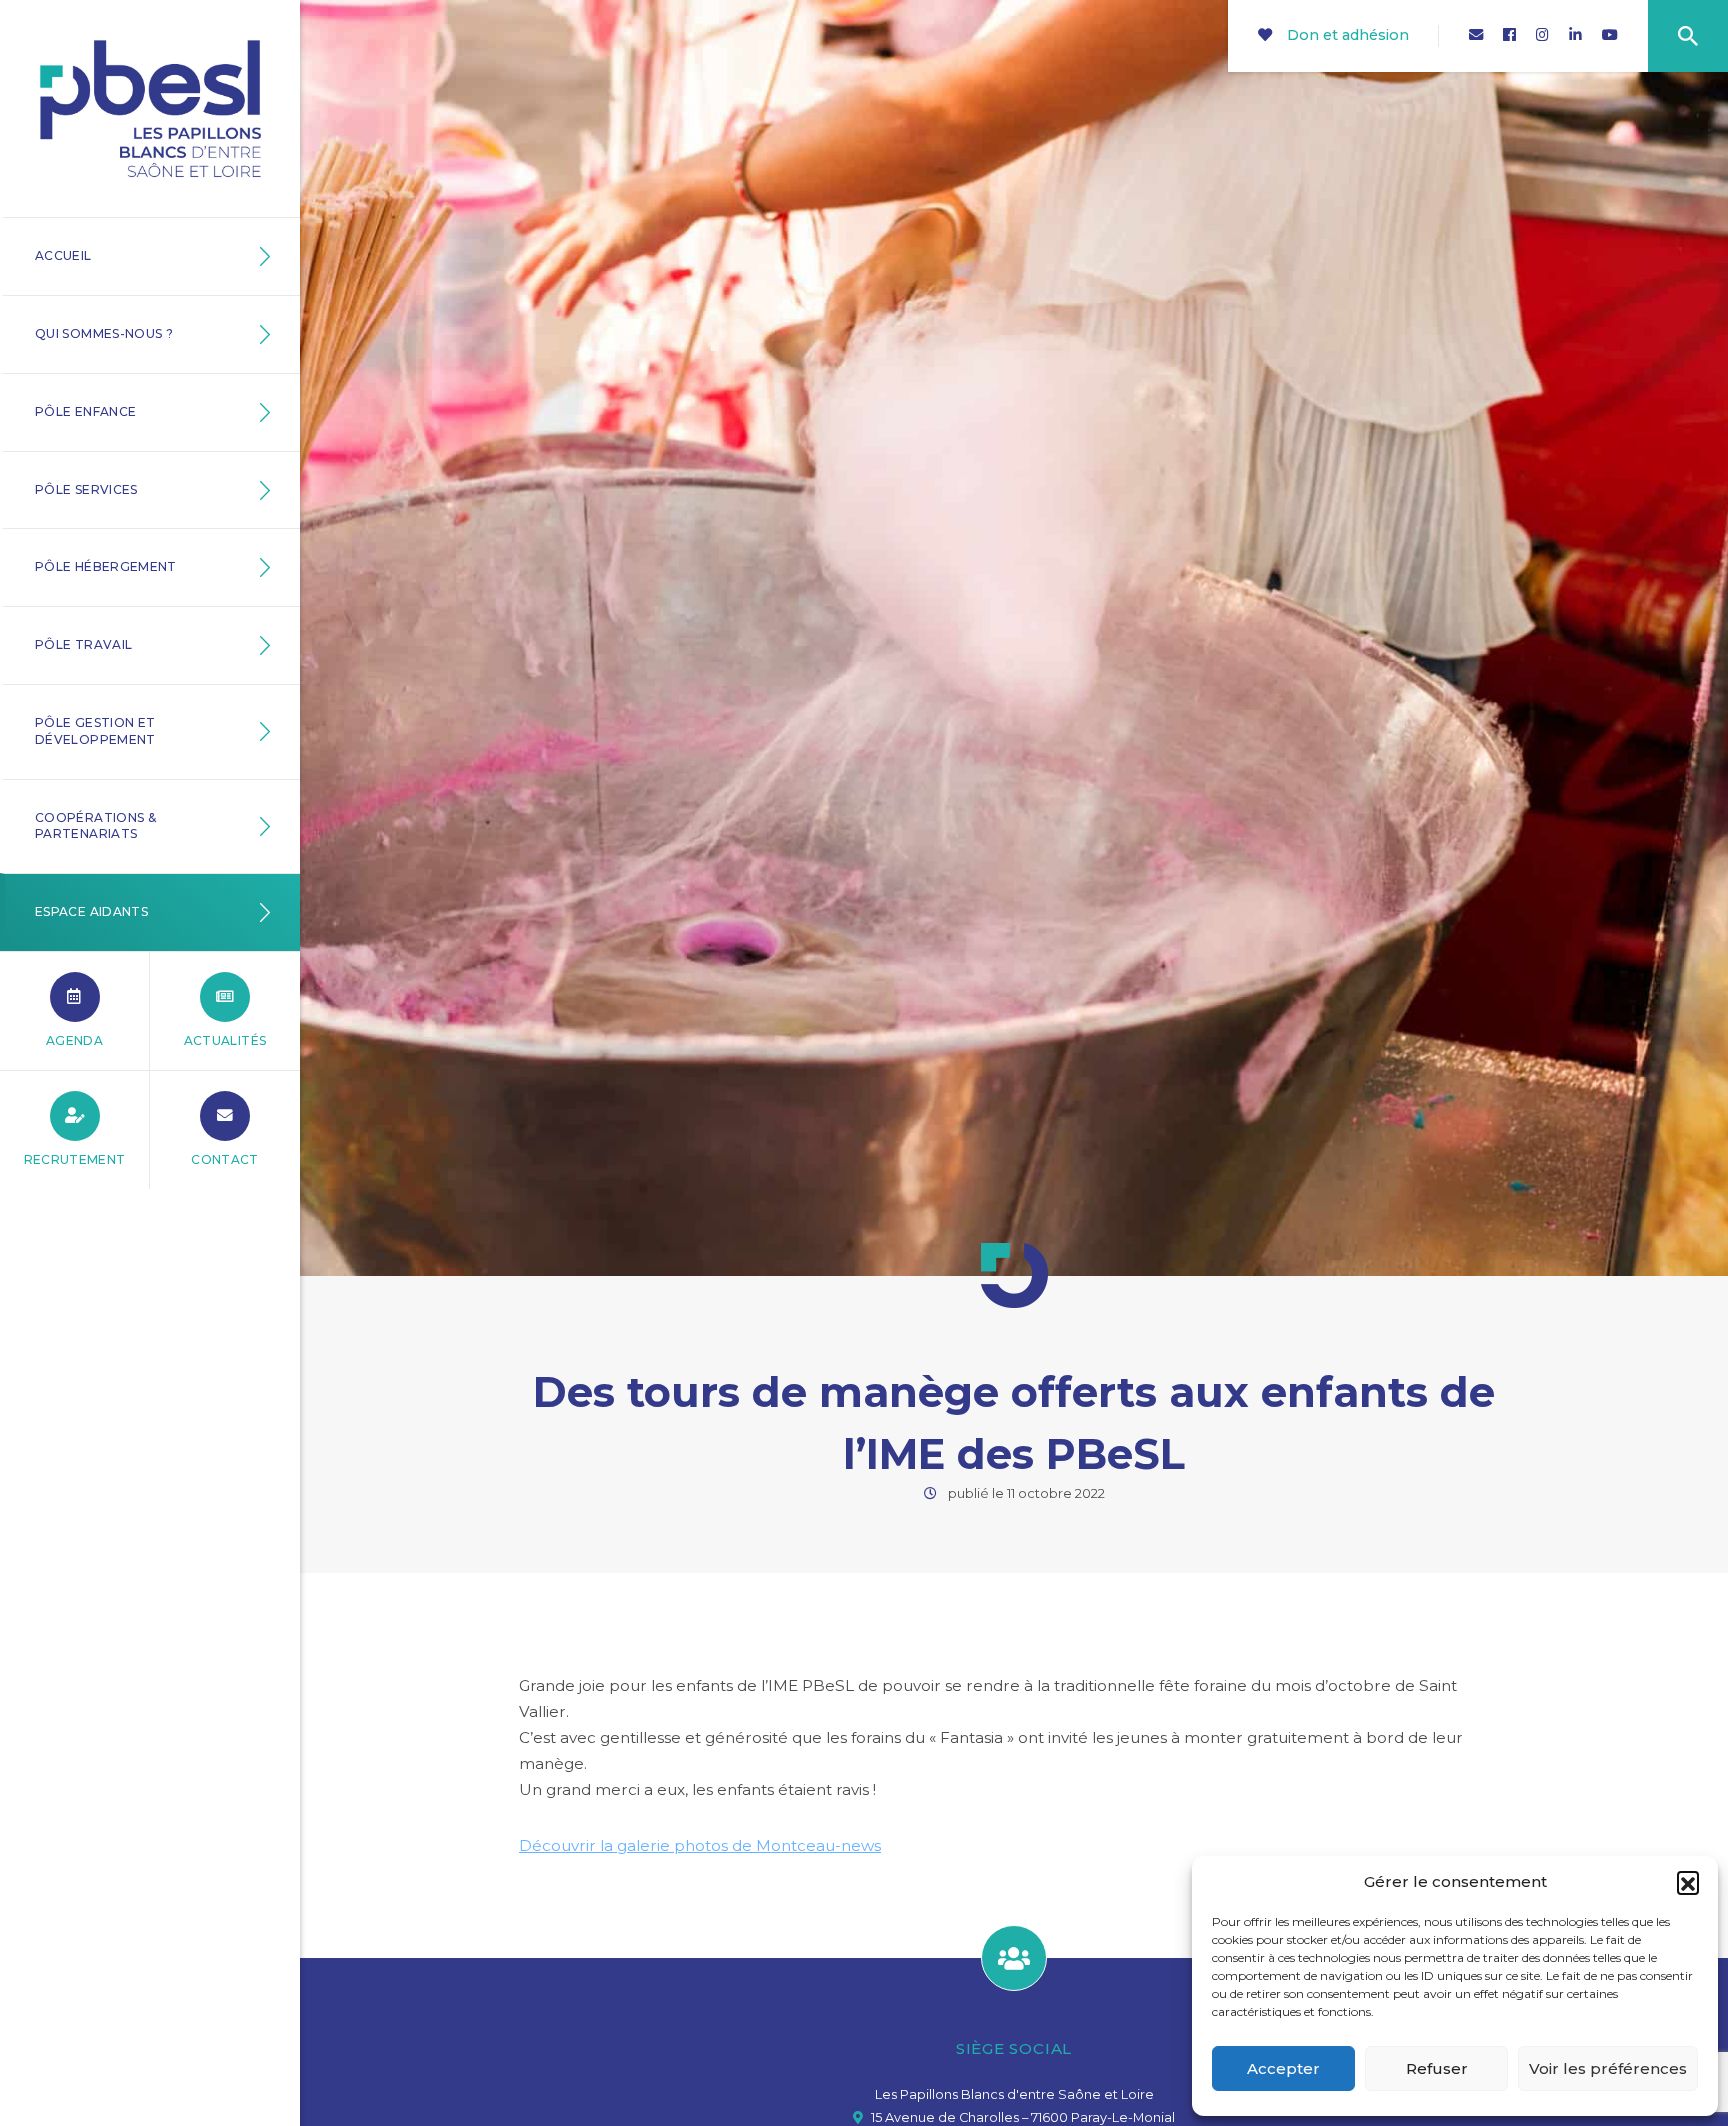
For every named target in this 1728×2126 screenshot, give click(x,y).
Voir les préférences (1608, 2068)
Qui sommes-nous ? (104, 333)
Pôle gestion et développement (95, 731)
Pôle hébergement (106, 566)
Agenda (74, 1040)
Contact (225, 1159)
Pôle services (86, 489)
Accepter (1283, 2068)
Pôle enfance (85, 411)
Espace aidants (91, 911)
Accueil (63, 255)
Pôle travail (83, 644)
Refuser (1437, 2068)
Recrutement (75, 1159)
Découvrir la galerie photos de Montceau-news (700, 1845)
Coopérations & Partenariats (95, 826)
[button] (1688, 1882)
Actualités (225, 1040)
